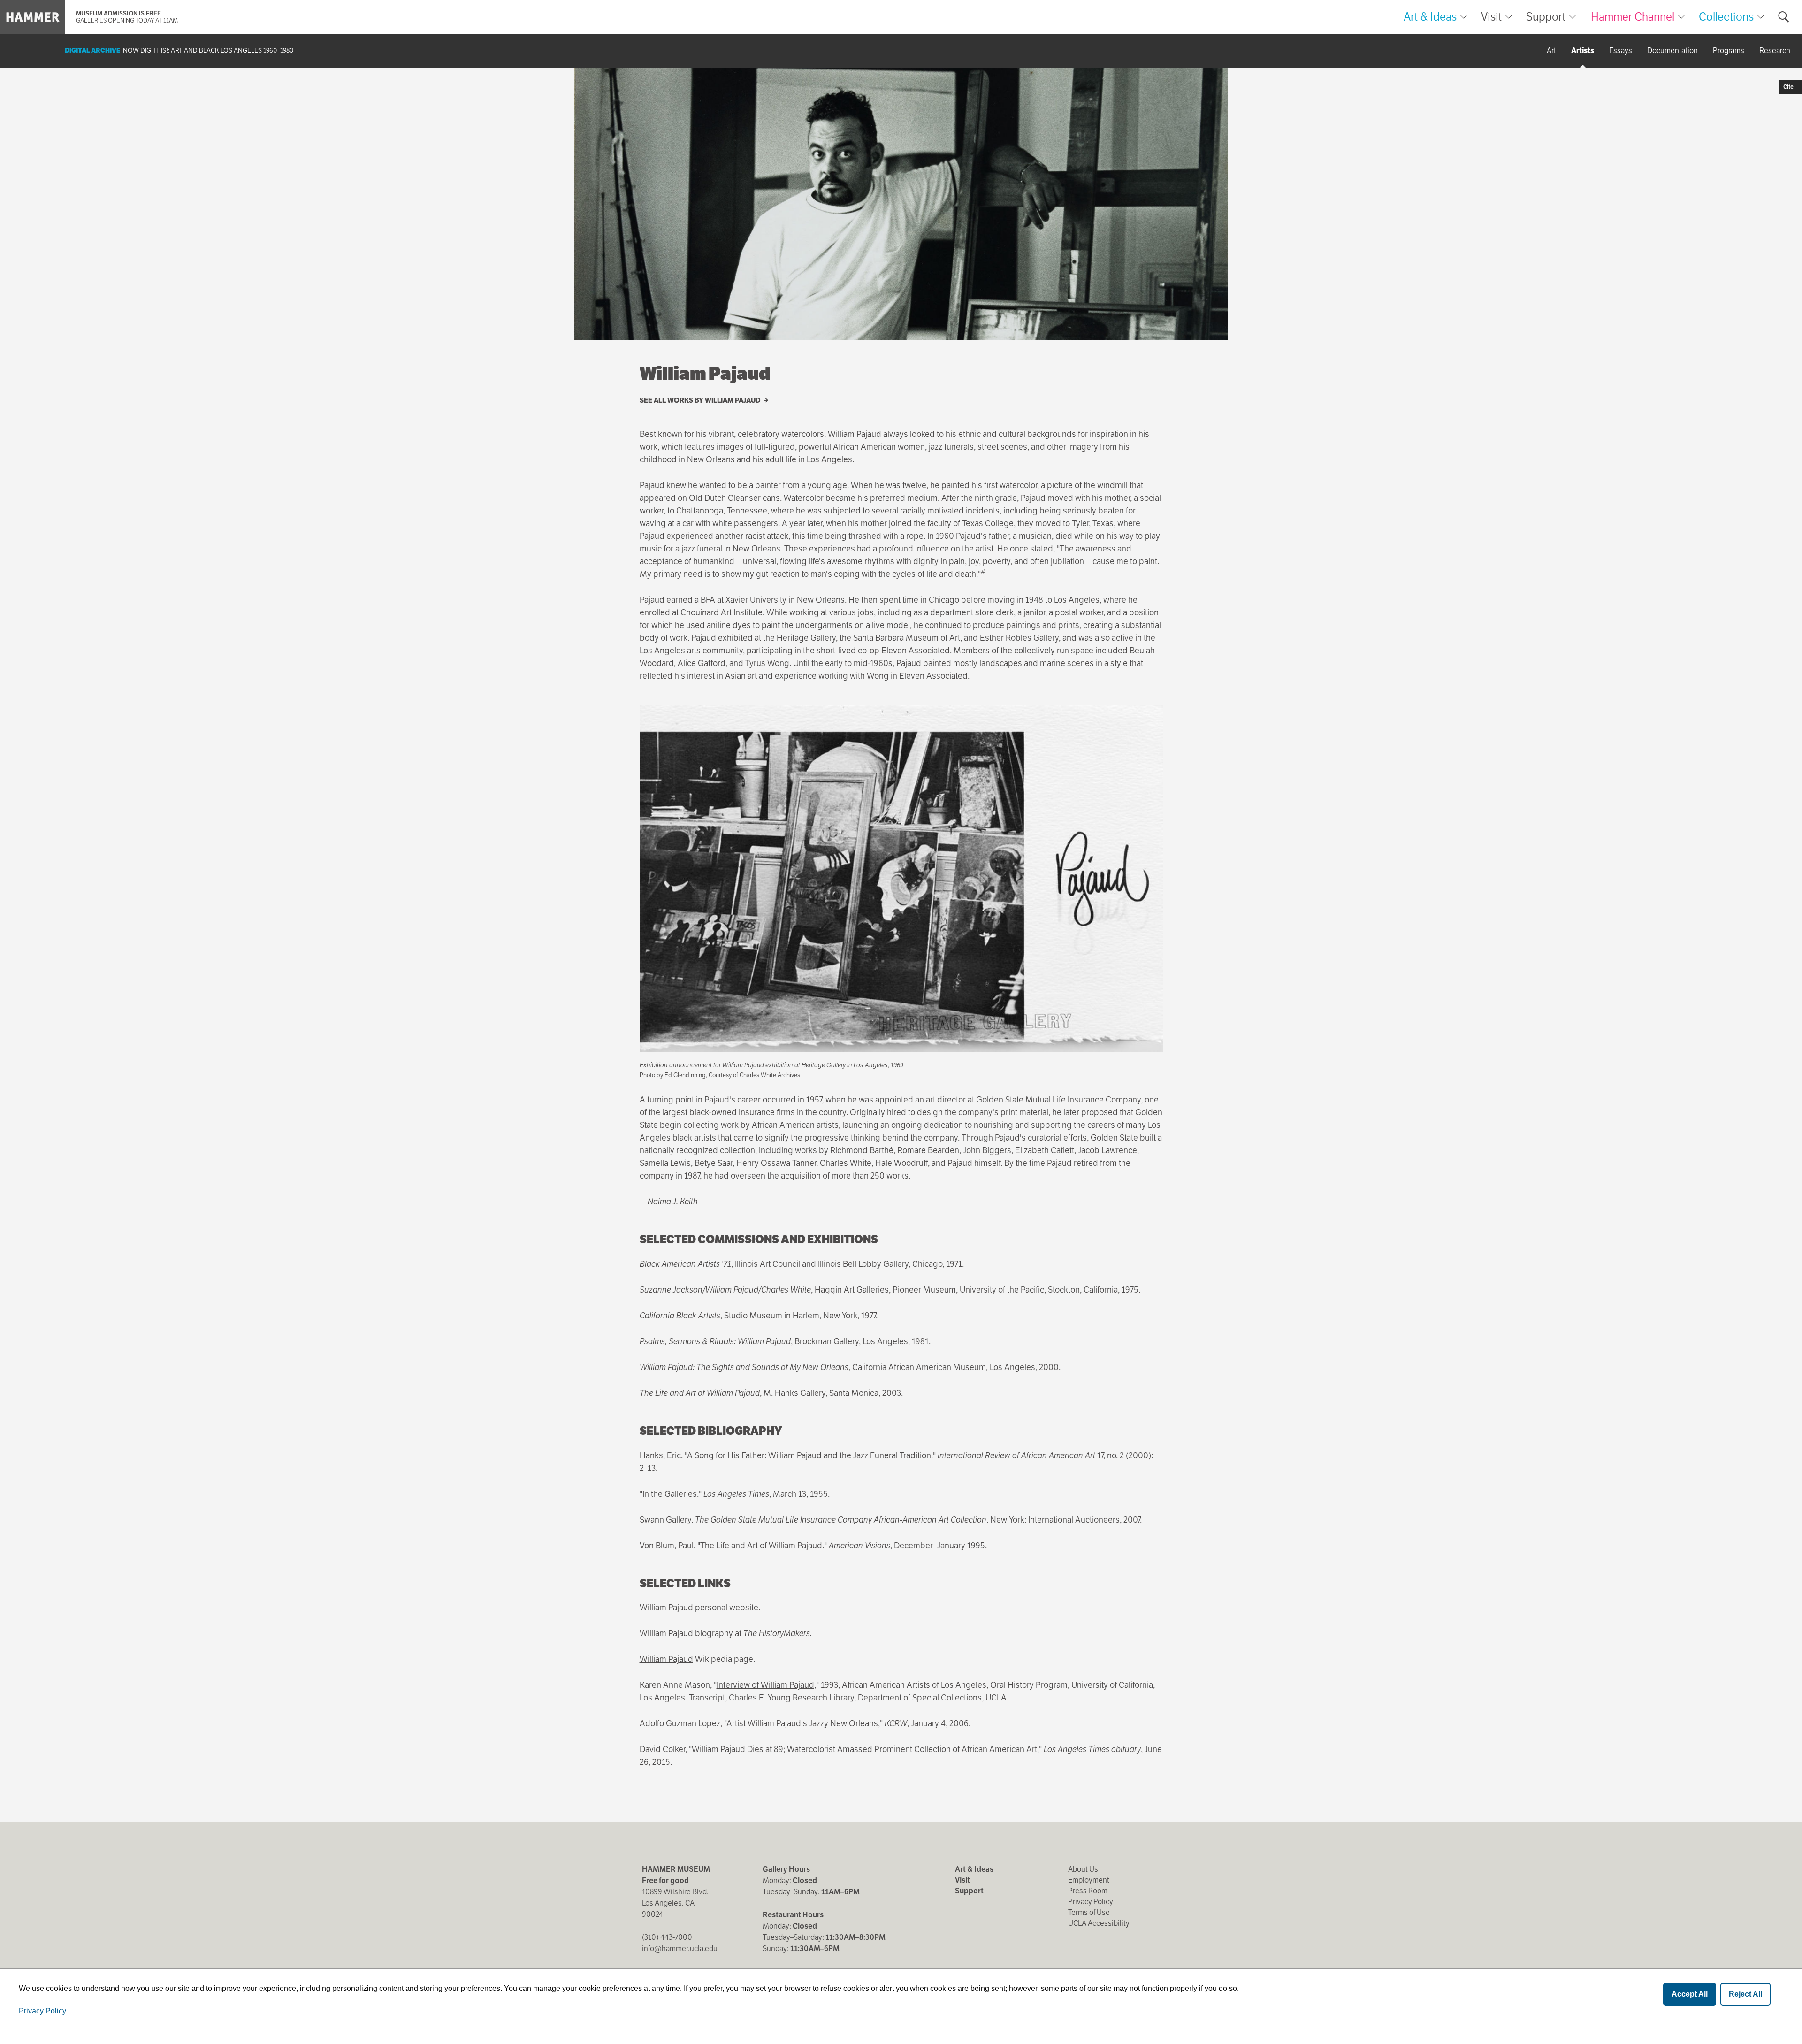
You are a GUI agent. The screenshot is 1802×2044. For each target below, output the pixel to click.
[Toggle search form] (1784, 17)
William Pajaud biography (686, 1633)
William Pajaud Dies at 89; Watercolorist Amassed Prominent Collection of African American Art (864, 1749)
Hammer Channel (1633, 17)
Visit (1491, 17)
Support (1546, 17)
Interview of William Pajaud (765, 1685)
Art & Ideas (1430, 17)
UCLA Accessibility (1099, 1923)
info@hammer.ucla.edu (680, 1948)
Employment (1089, 1880)
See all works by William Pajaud (701, 400)
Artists (1583, 50)
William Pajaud (666, 1607)
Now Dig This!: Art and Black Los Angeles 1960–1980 (208, 50)
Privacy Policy (1091, 1902)
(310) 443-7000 (667, 1937)
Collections (1726, 17)
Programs (1729, 50)
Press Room (1088, 1891)
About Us (1083, 1869)
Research (1775, 50)
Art (1551, 50)
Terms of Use (1089, 1912)
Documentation (1672, 50)
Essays (1621, 50)
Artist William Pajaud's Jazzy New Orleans (802, 1723)
